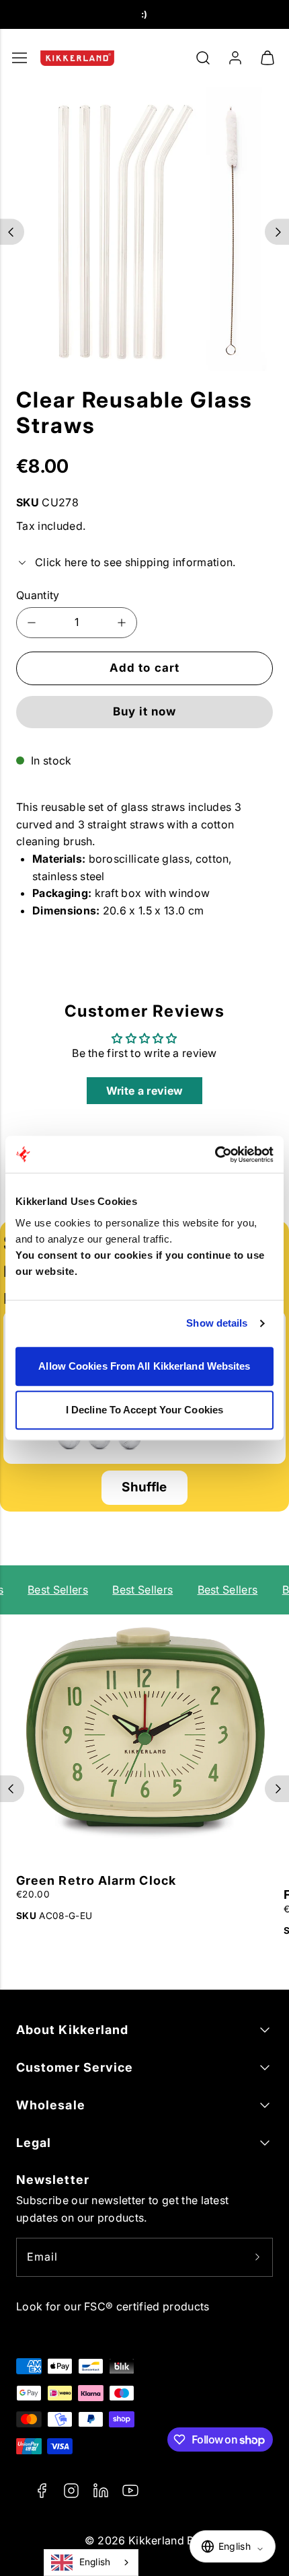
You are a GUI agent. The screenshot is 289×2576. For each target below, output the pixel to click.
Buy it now (144, 711)
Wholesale (51, 2105)
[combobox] (91, 2563)
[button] (203, 58)
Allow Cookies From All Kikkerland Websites (144, 1366)
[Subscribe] (257, 2257)
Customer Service (75, 2067)
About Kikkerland (72, 2030)
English (95, 2562)
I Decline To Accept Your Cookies (144, 1410)
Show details (217, 1323)
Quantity (38, 595)
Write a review (144, 1091)
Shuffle (144, 1487)
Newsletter (53, 2180)
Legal (34, 2143)
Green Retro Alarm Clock (96, 1880)
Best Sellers (54, 1590)
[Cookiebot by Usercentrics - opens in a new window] (215, 1155)
